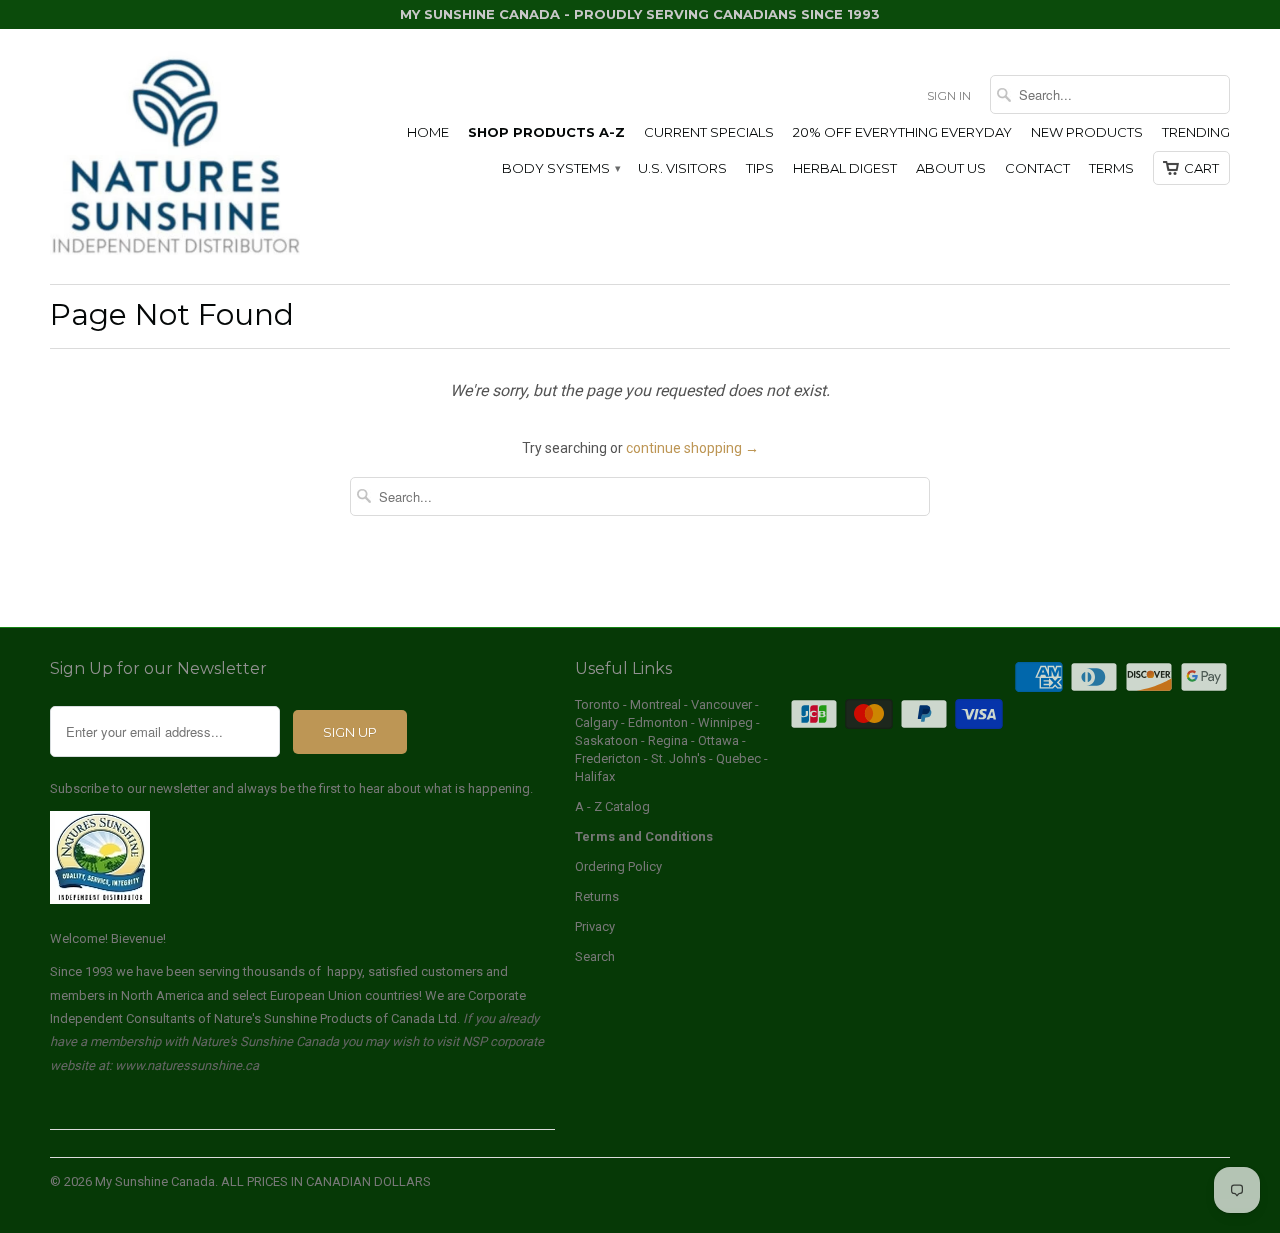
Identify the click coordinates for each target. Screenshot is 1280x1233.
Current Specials (709, 132)
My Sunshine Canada (155, 1181)
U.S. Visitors (682, 168)
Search (595, 956)
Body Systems (560, 168)
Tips (760, 168)
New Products (1087, 132)
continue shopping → (692, 448)
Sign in (949, 95)
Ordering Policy (618, 866)
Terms (1111, 168)
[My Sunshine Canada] (175, 156)
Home (428, 132)
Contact (1037, 168)
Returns (597, 896)
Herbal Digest (845, 168)
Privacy (595, 926)
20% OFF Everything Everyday (902, 132)
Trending (1196, 132)
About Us (951, 168)
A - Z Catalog (612, 806)
